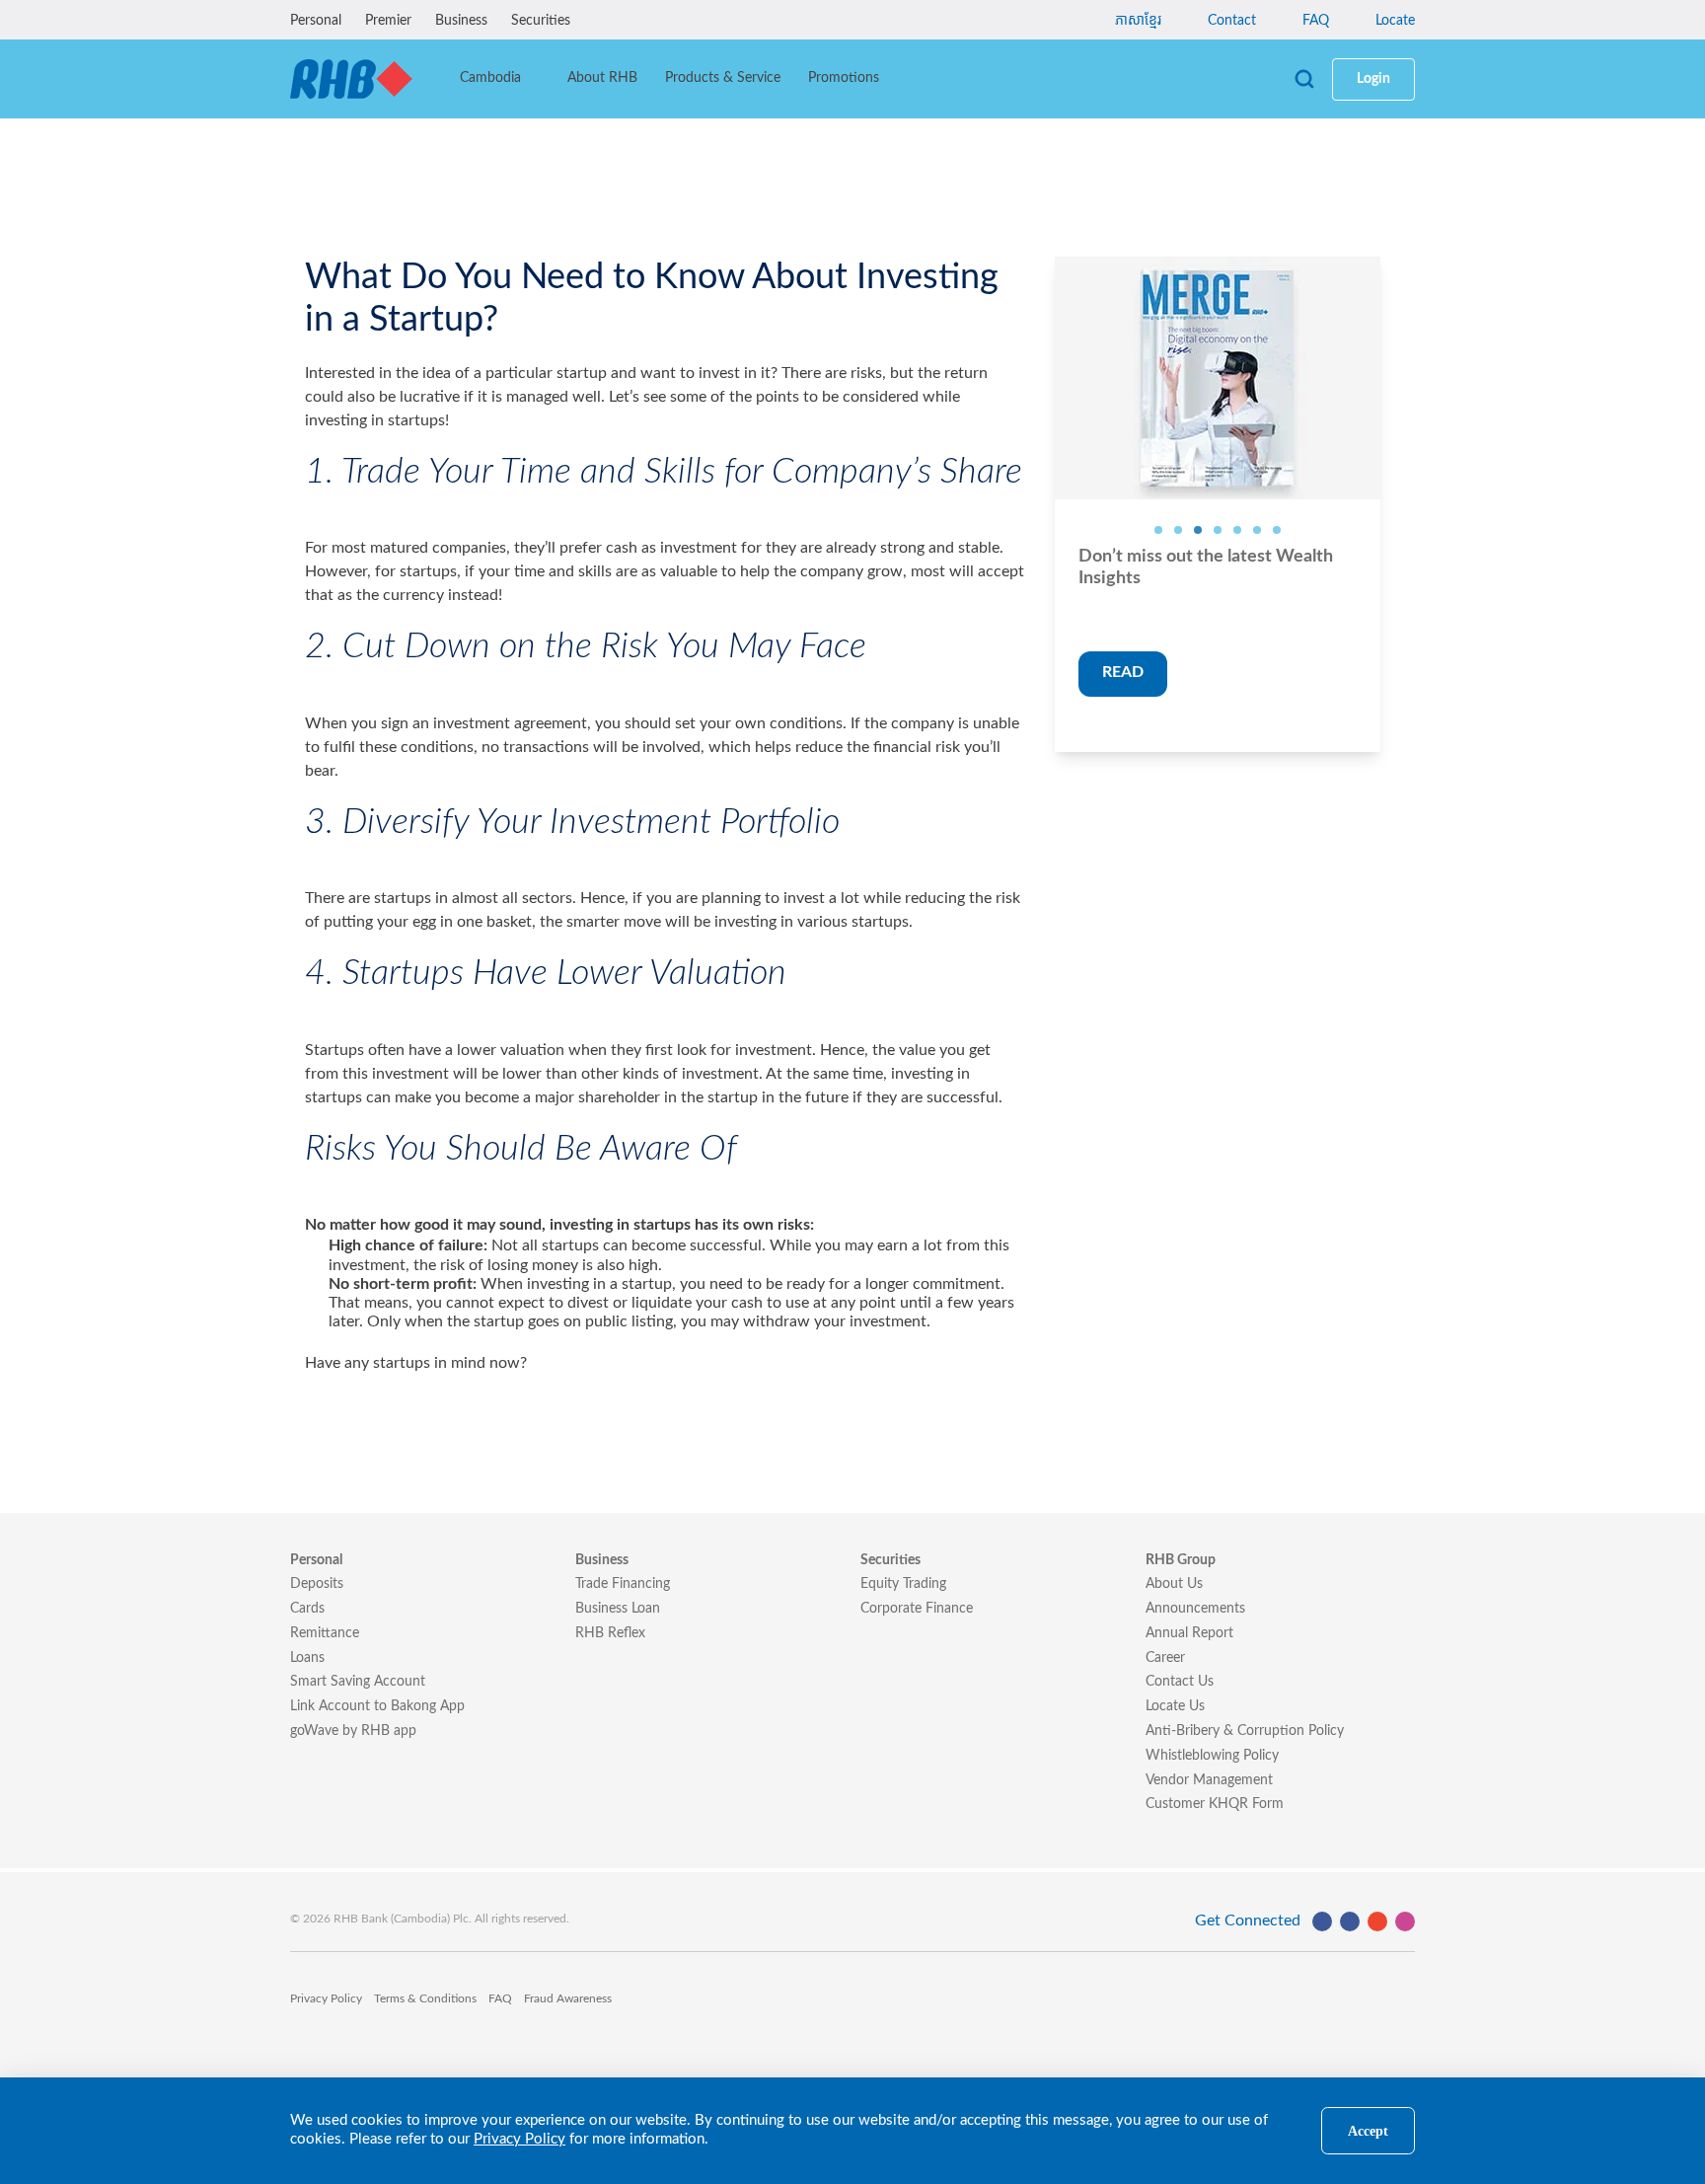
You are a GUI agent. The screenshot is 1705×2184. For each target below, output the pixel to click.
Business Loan (618, 1609)
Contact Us (1180, 1682)
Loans (307, 1658)
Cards (307, 1609)
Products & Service (723, 78)
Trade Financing (623, 1584)
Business (461, 21)
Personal (316, 21)
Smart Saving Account (358, 1682)
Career (1165, 1658)
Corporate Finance (917, 1609)
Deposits (317, 1584)
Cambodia (492, 78)
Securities (541, 21)
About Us (1174, 1584)
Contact (1230, 21)
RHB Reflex (610, 1633)
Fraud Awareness (568, 1998)
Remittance (325, 1633)
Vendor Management (1209, 1780)
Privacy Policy (326, 1998)
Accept (1368, 2131)
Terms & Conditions (425, 1998)
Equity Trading (903, 1584)
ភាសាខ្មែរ (1138, 21)
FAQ (1314, 21)
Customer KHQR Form (1215, 1804)
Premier (388, 21)
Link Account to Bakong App (377, 1706)
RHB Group (1181, 1560)
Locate (1393, 21)
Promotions (844, 78)
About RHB (602, 78)
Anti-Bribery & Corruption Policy (1245, 1731)
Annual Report (1189, 1633)
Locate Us (1175, 1706)
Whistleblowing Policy (1212, 1756)
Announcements (1195, 1609)
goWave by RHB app (353, 1731)
